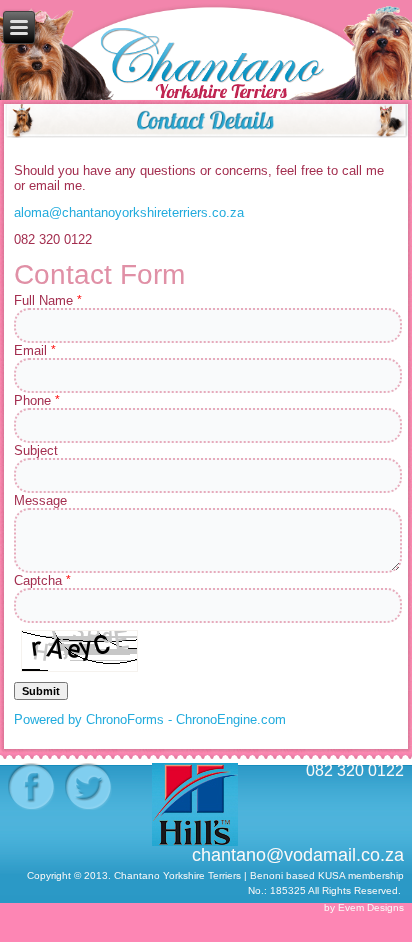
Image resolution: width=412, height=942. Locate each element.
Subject (36, 450)
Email (35, 350)
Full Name (48, 300)
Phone (37, 400)
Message (40, 500)
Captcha (42, 580)
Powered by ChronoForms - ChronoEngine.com (150, 719)
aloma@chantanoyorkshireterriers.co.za (129, 212)
